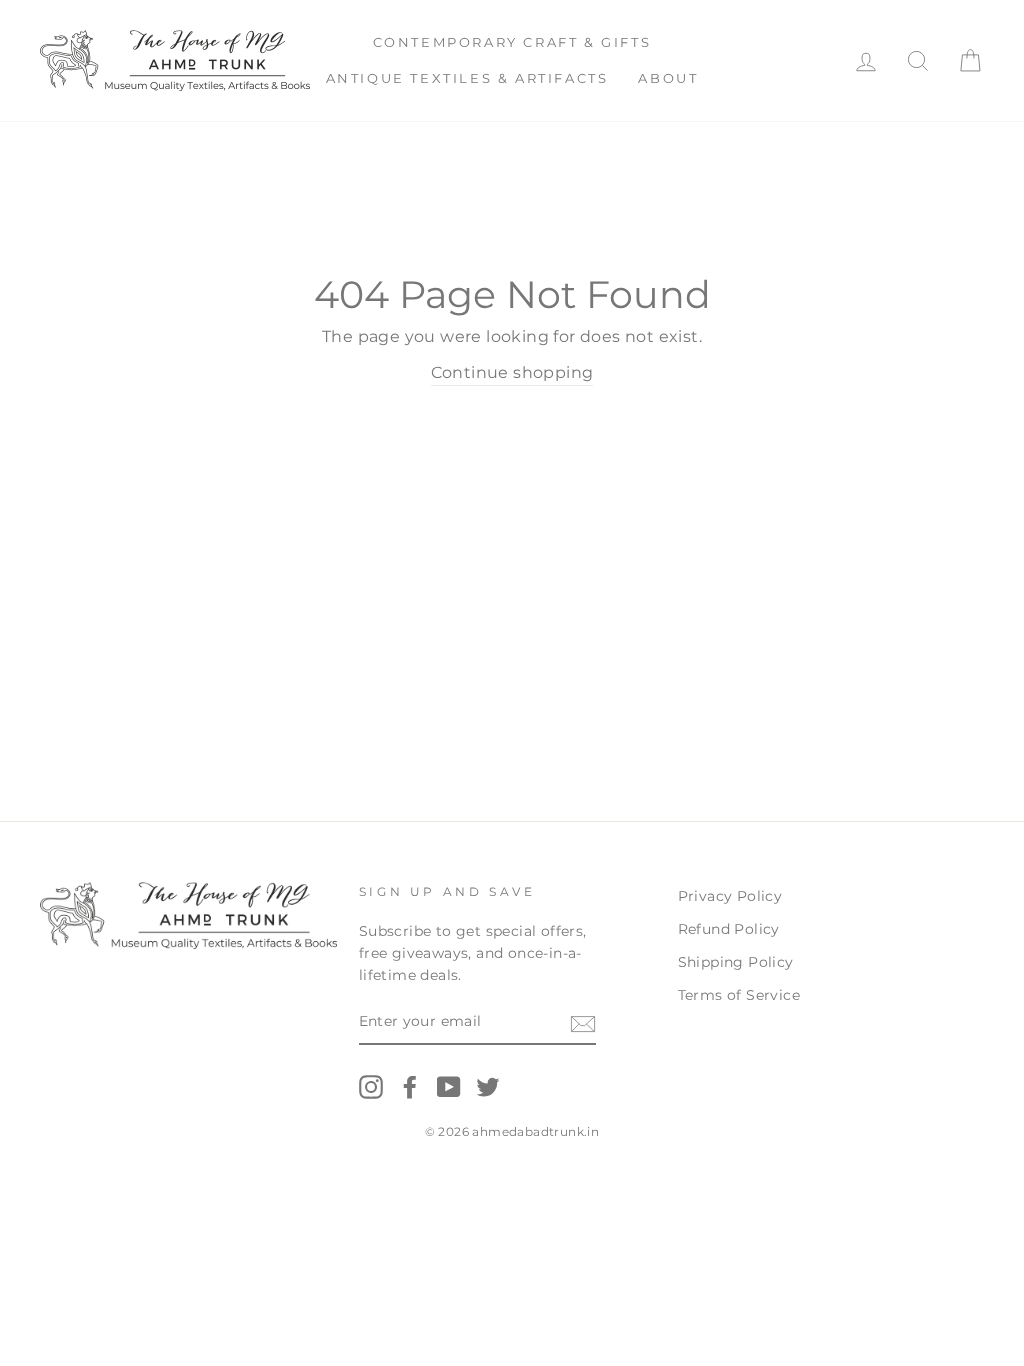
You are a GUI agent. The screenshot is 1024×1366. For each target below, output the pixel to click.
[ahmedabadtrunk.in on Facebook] (410, 1087)
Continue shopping (512, 372)
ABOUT (668, 78)
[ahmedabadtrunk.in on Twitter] (488, 1087)
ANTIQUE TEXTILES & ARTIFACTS (467, 78)
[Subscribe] (583, 1023)
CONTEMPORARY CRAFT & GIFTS (512, 42)
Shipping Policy (736, 962)
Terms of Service (739, 995)
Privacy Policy (730, 896)
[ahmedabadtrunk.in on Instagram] (371, 1087)
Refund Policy (729, 929)
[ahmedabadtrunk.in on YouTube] (449, 1087)
